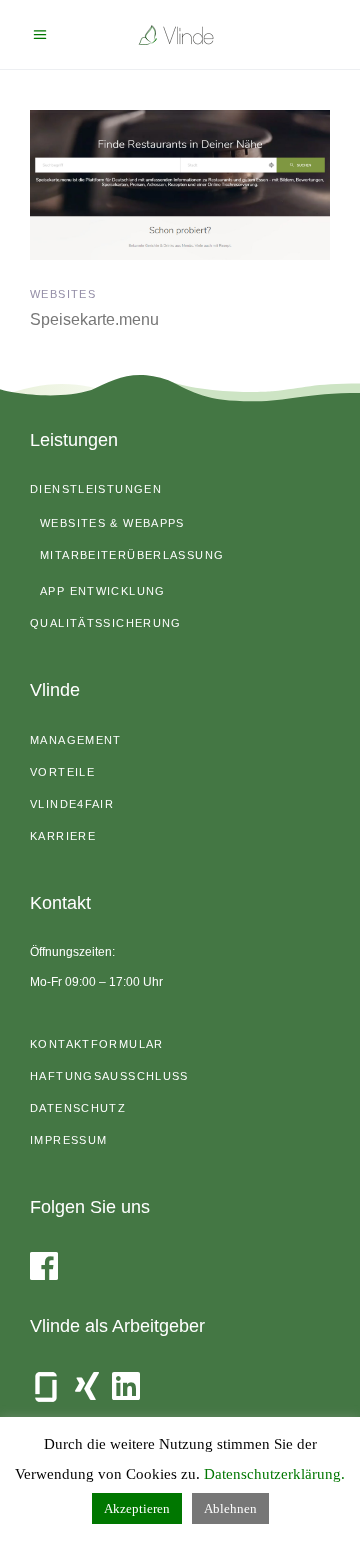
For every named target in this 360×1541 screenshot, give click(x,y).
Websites (63, 294)
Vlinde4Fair (72, 804)
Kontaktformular (97, 1044)
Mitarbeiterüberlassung (132, 555)
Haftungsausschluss (109, 1076)
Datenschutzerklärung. (274, 1474)
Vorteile (62, 772)
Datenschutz (78, 1108)
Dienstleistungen (96, 489)
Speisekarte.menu (94, 319)
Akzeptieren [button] (137, 1508)
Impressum (68, 1140)
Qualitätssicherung (106, 623)
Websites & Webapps (112, 523)
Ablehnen (230, 1508)
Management (76, 740)
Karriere (63, 836)
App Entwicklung (103, 591)
